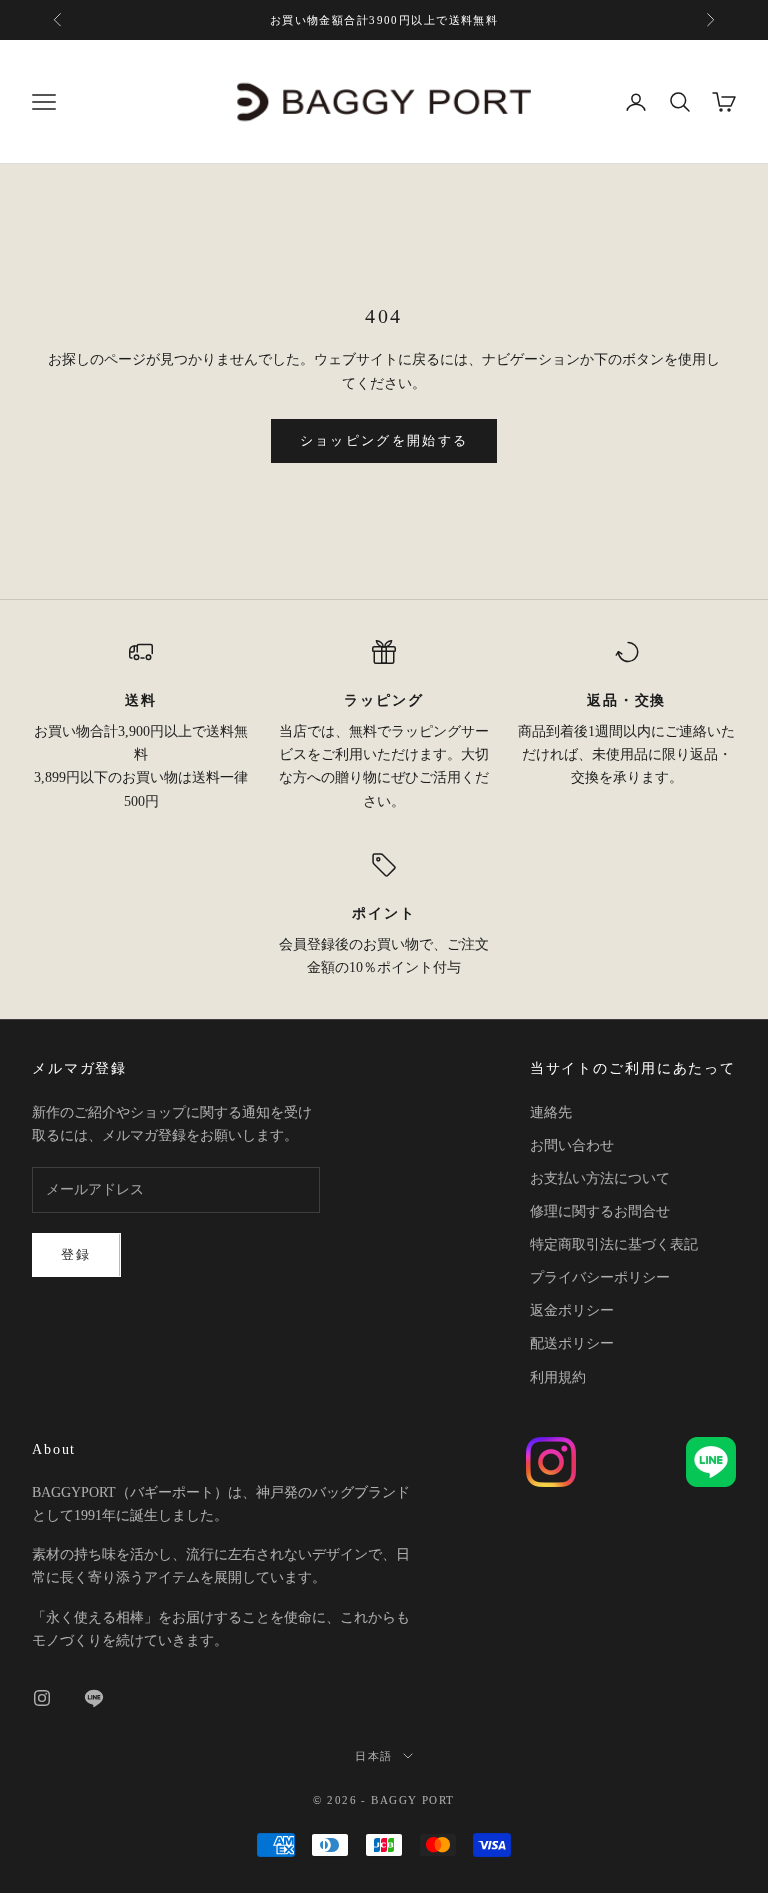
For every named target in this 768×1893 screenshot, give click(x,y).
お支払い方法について (600, 1178)
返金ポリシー (572, 1310)
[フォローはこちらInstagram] (42, 1698)
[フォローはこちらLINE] (94, 1698)
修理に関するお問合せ (600, 1211)
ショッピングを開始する (384, 440)
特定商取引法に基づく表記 (614, 1244)
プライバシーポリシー (600, 1277)
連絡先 (551, 1112)
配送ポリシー (572, 1343)
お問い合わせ (572, 1145)
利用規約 (558, 1377)
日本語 (373, 1756)
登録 (76, 1254)
